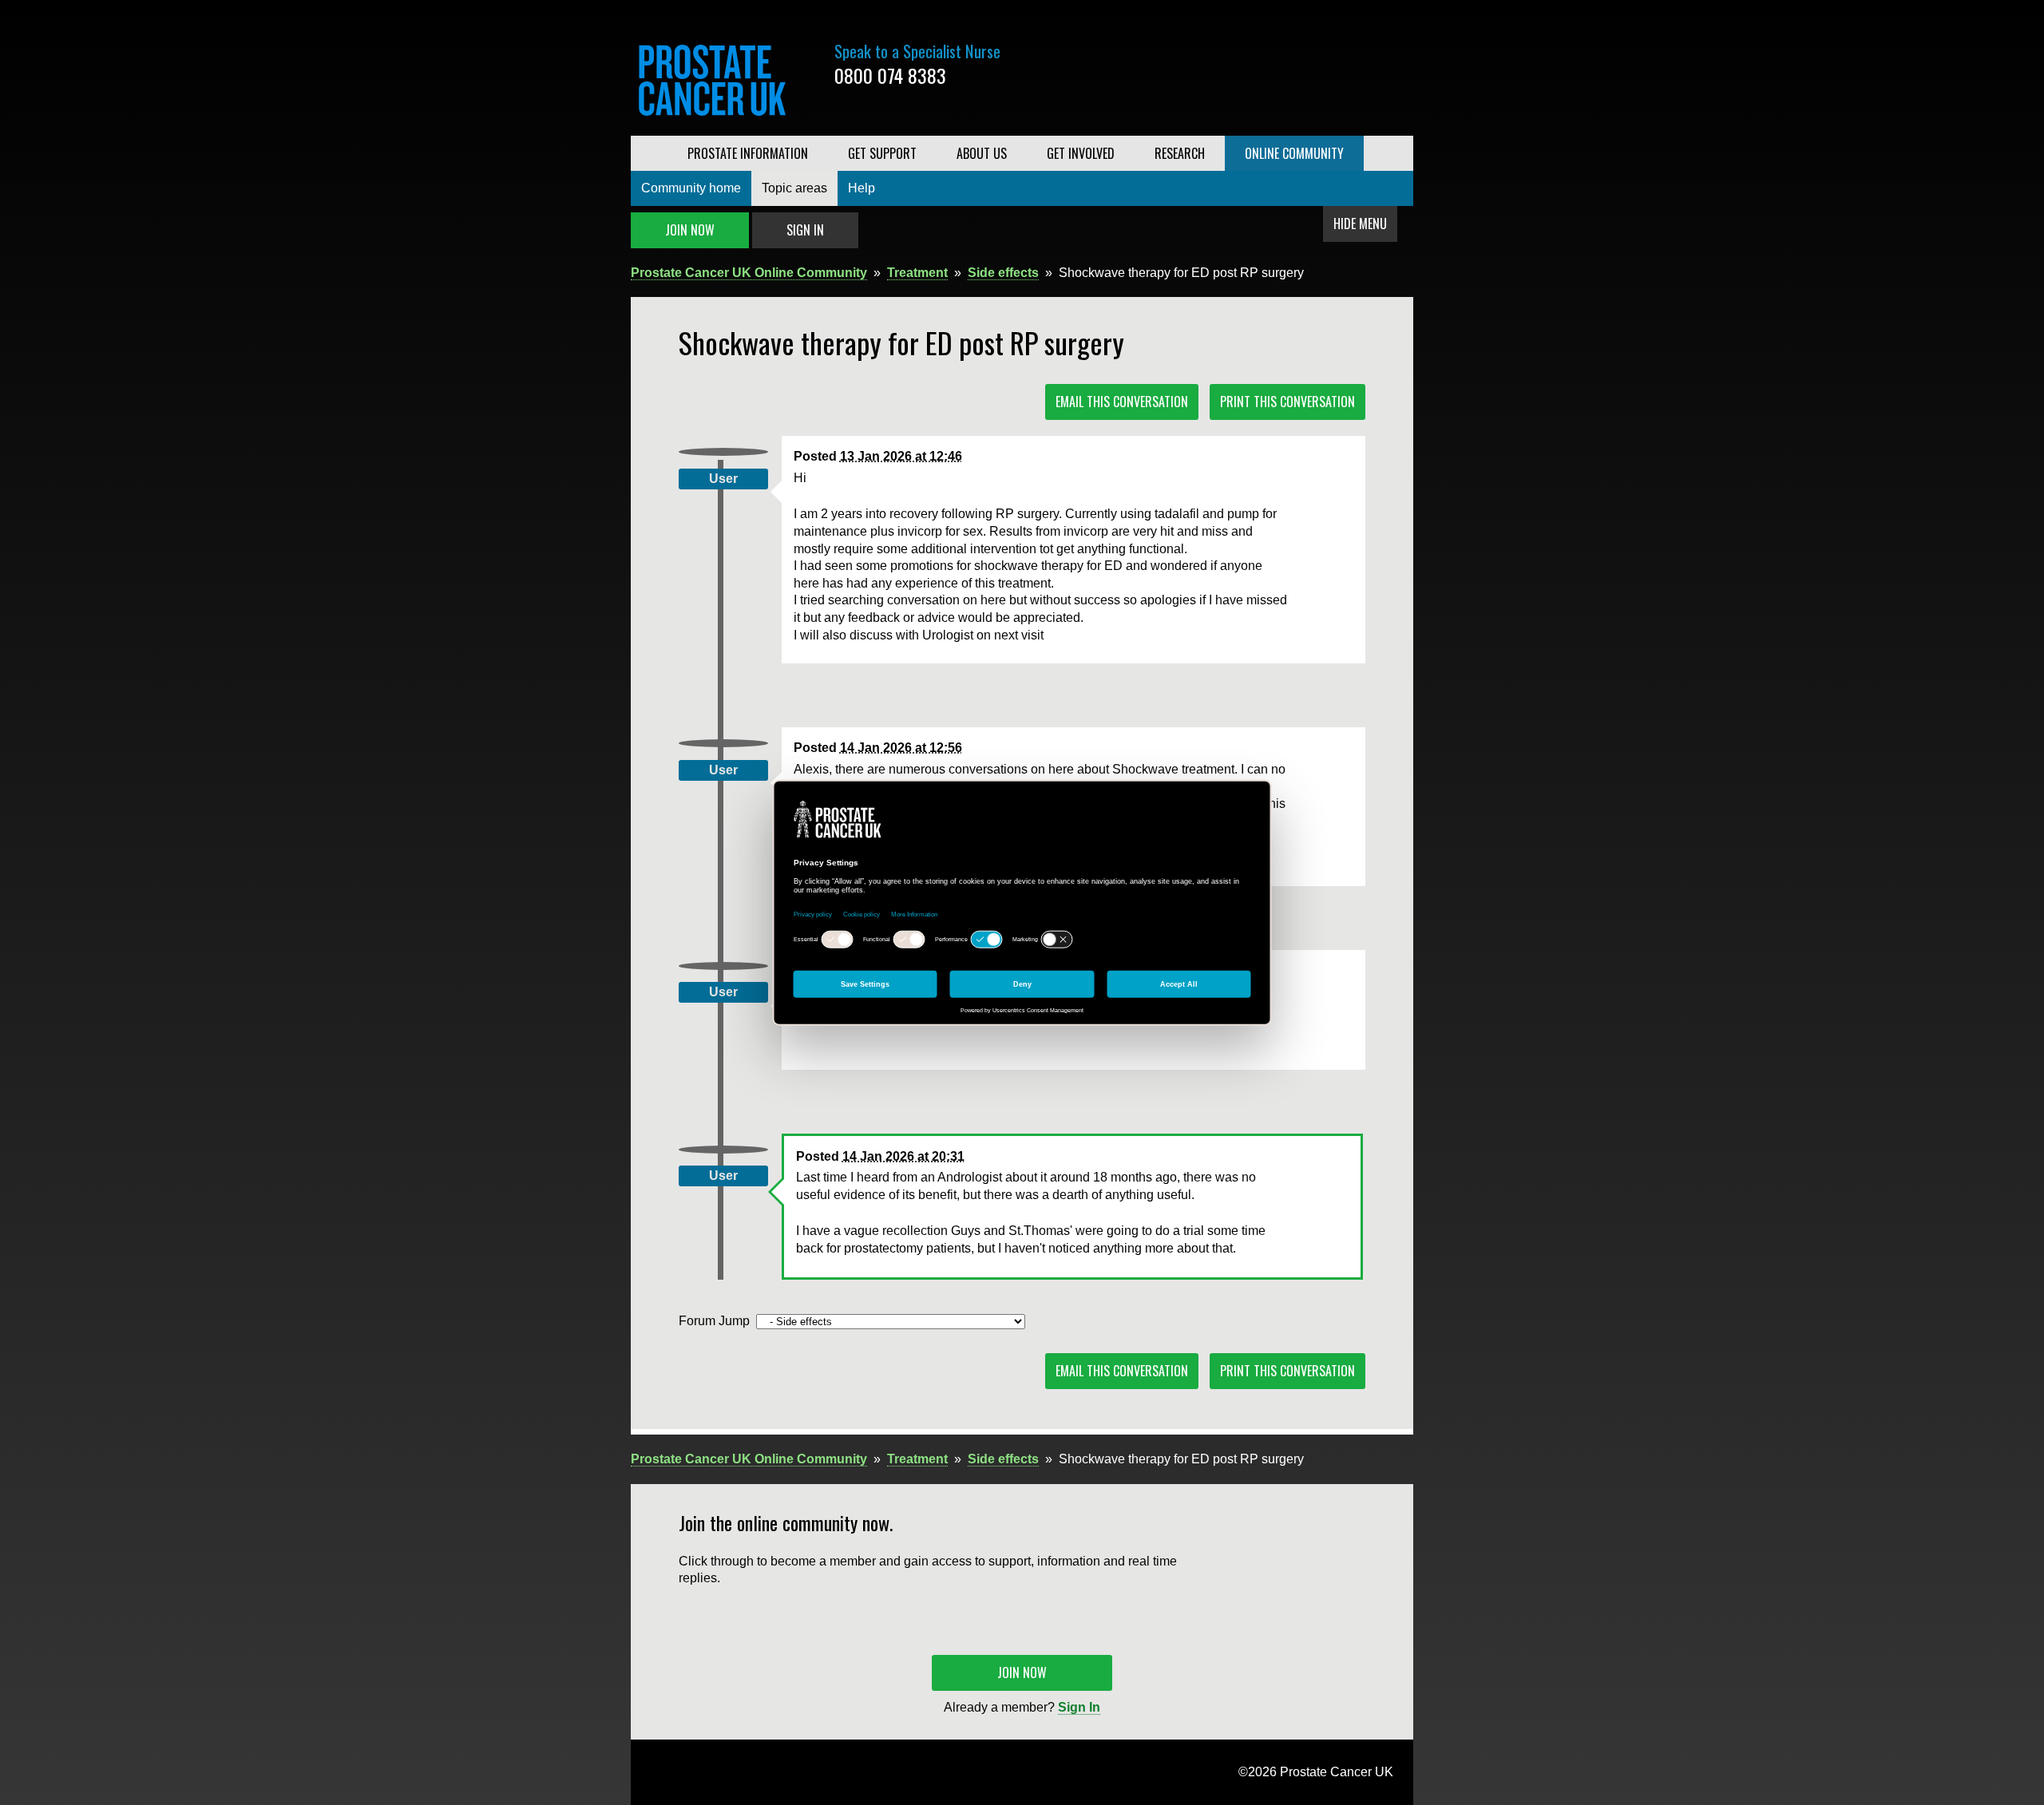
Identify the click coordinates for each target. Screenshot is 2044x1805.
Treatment (917, 273)
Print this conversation (1287, 402)
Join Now (690, 230)
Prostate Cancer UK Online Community (749, 273)
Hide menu (1360, 224)
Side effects (1003, 273)
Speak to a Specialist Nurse (917, 51)
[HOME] (649, 153)
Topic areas (794, 188)
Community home (691, 188)
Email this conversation (1122, 402)
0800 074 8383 (890, 75)
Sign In (805, 230)
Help (862, 188)
